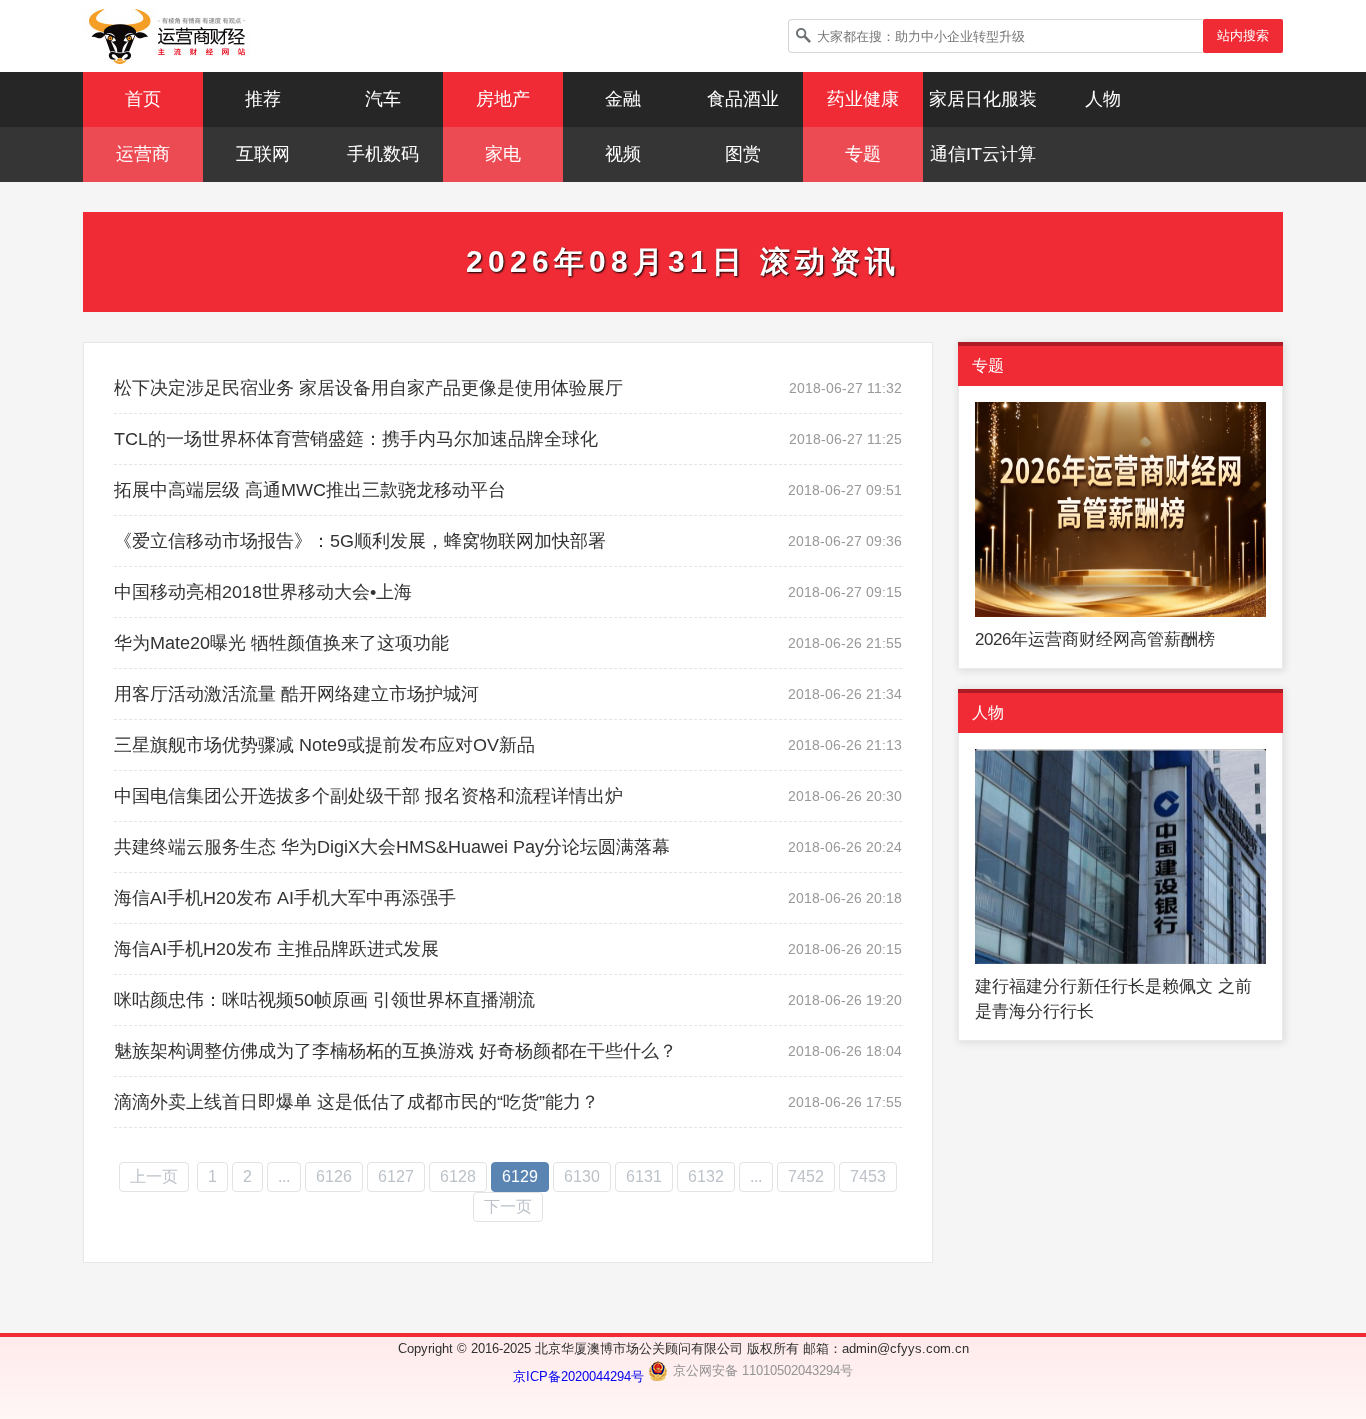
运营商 (143, 154)
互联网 (263, 154)
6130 (582, 1176)
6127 (396, 1176)
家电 (503, 154)
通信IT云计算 (983, 154)
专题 (863, 154)
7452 (806, 1176)
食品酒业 (743, 99)
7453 (868, 1176)
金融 (623, 99)
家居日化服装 (983, 99)
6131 (644, 1176)
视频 (623, 154)
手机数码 (383, 154)
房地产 (503, 99)
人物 (1103, 99)
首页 (143, 99)
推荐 (263, 99)
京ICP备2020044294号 (580, 1376)
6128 (458, 1176)
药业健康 (863, 99)
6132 (706, 1176)
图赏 (743, 154)
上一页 (154, 1176)
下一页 (508, 1206)
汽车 (383, 99)
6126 (334, 1176)
